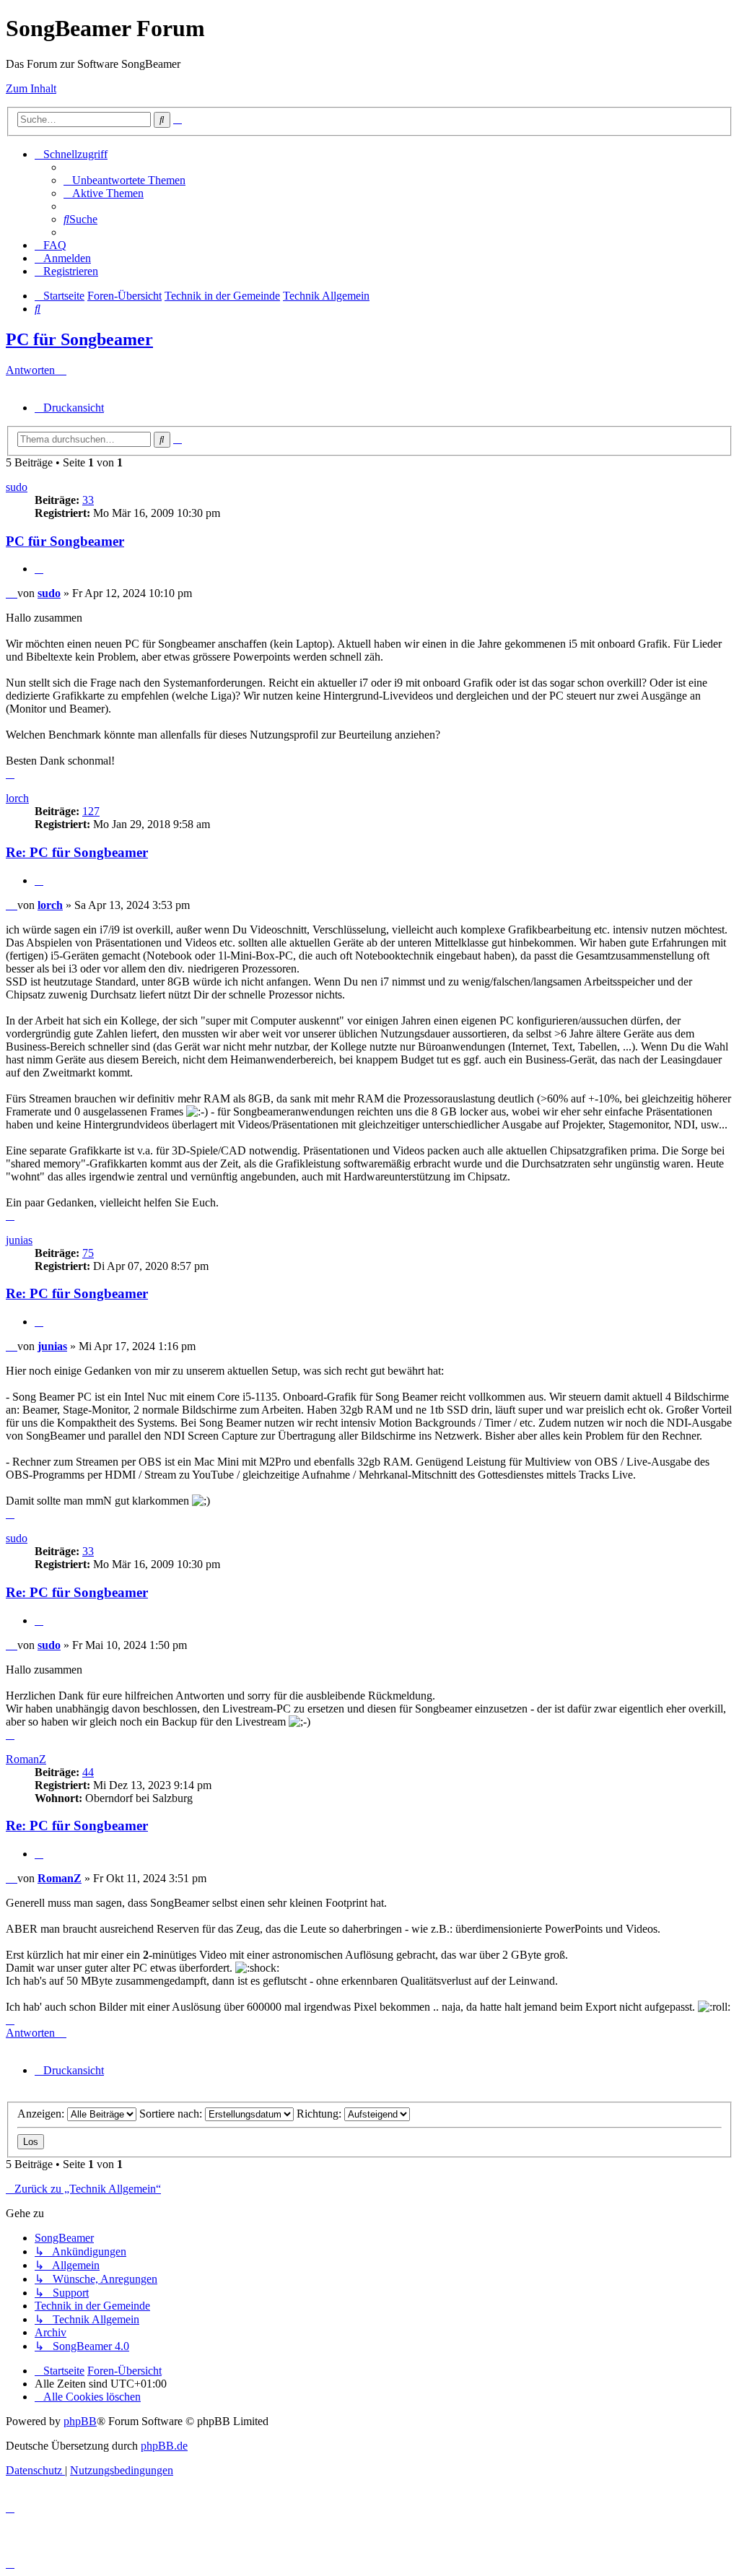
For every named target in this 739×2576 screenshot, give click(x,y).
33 (88, 500)
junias (19, 1240)
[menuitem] (124, 180)
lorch (17, 798)
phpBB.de (164, 2446)
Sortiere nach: (172, 2114)
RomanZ (26, 1759)
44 (88, 1772)
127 (91, 811)
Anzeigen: (42, 2114)
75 (88, 1253)
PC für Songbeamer (79, 339)
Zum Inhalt (31, 88)
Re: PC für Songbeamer (77, 852)
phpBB (80, 2421)
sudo (17, 487)
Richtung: (320, 2114)
